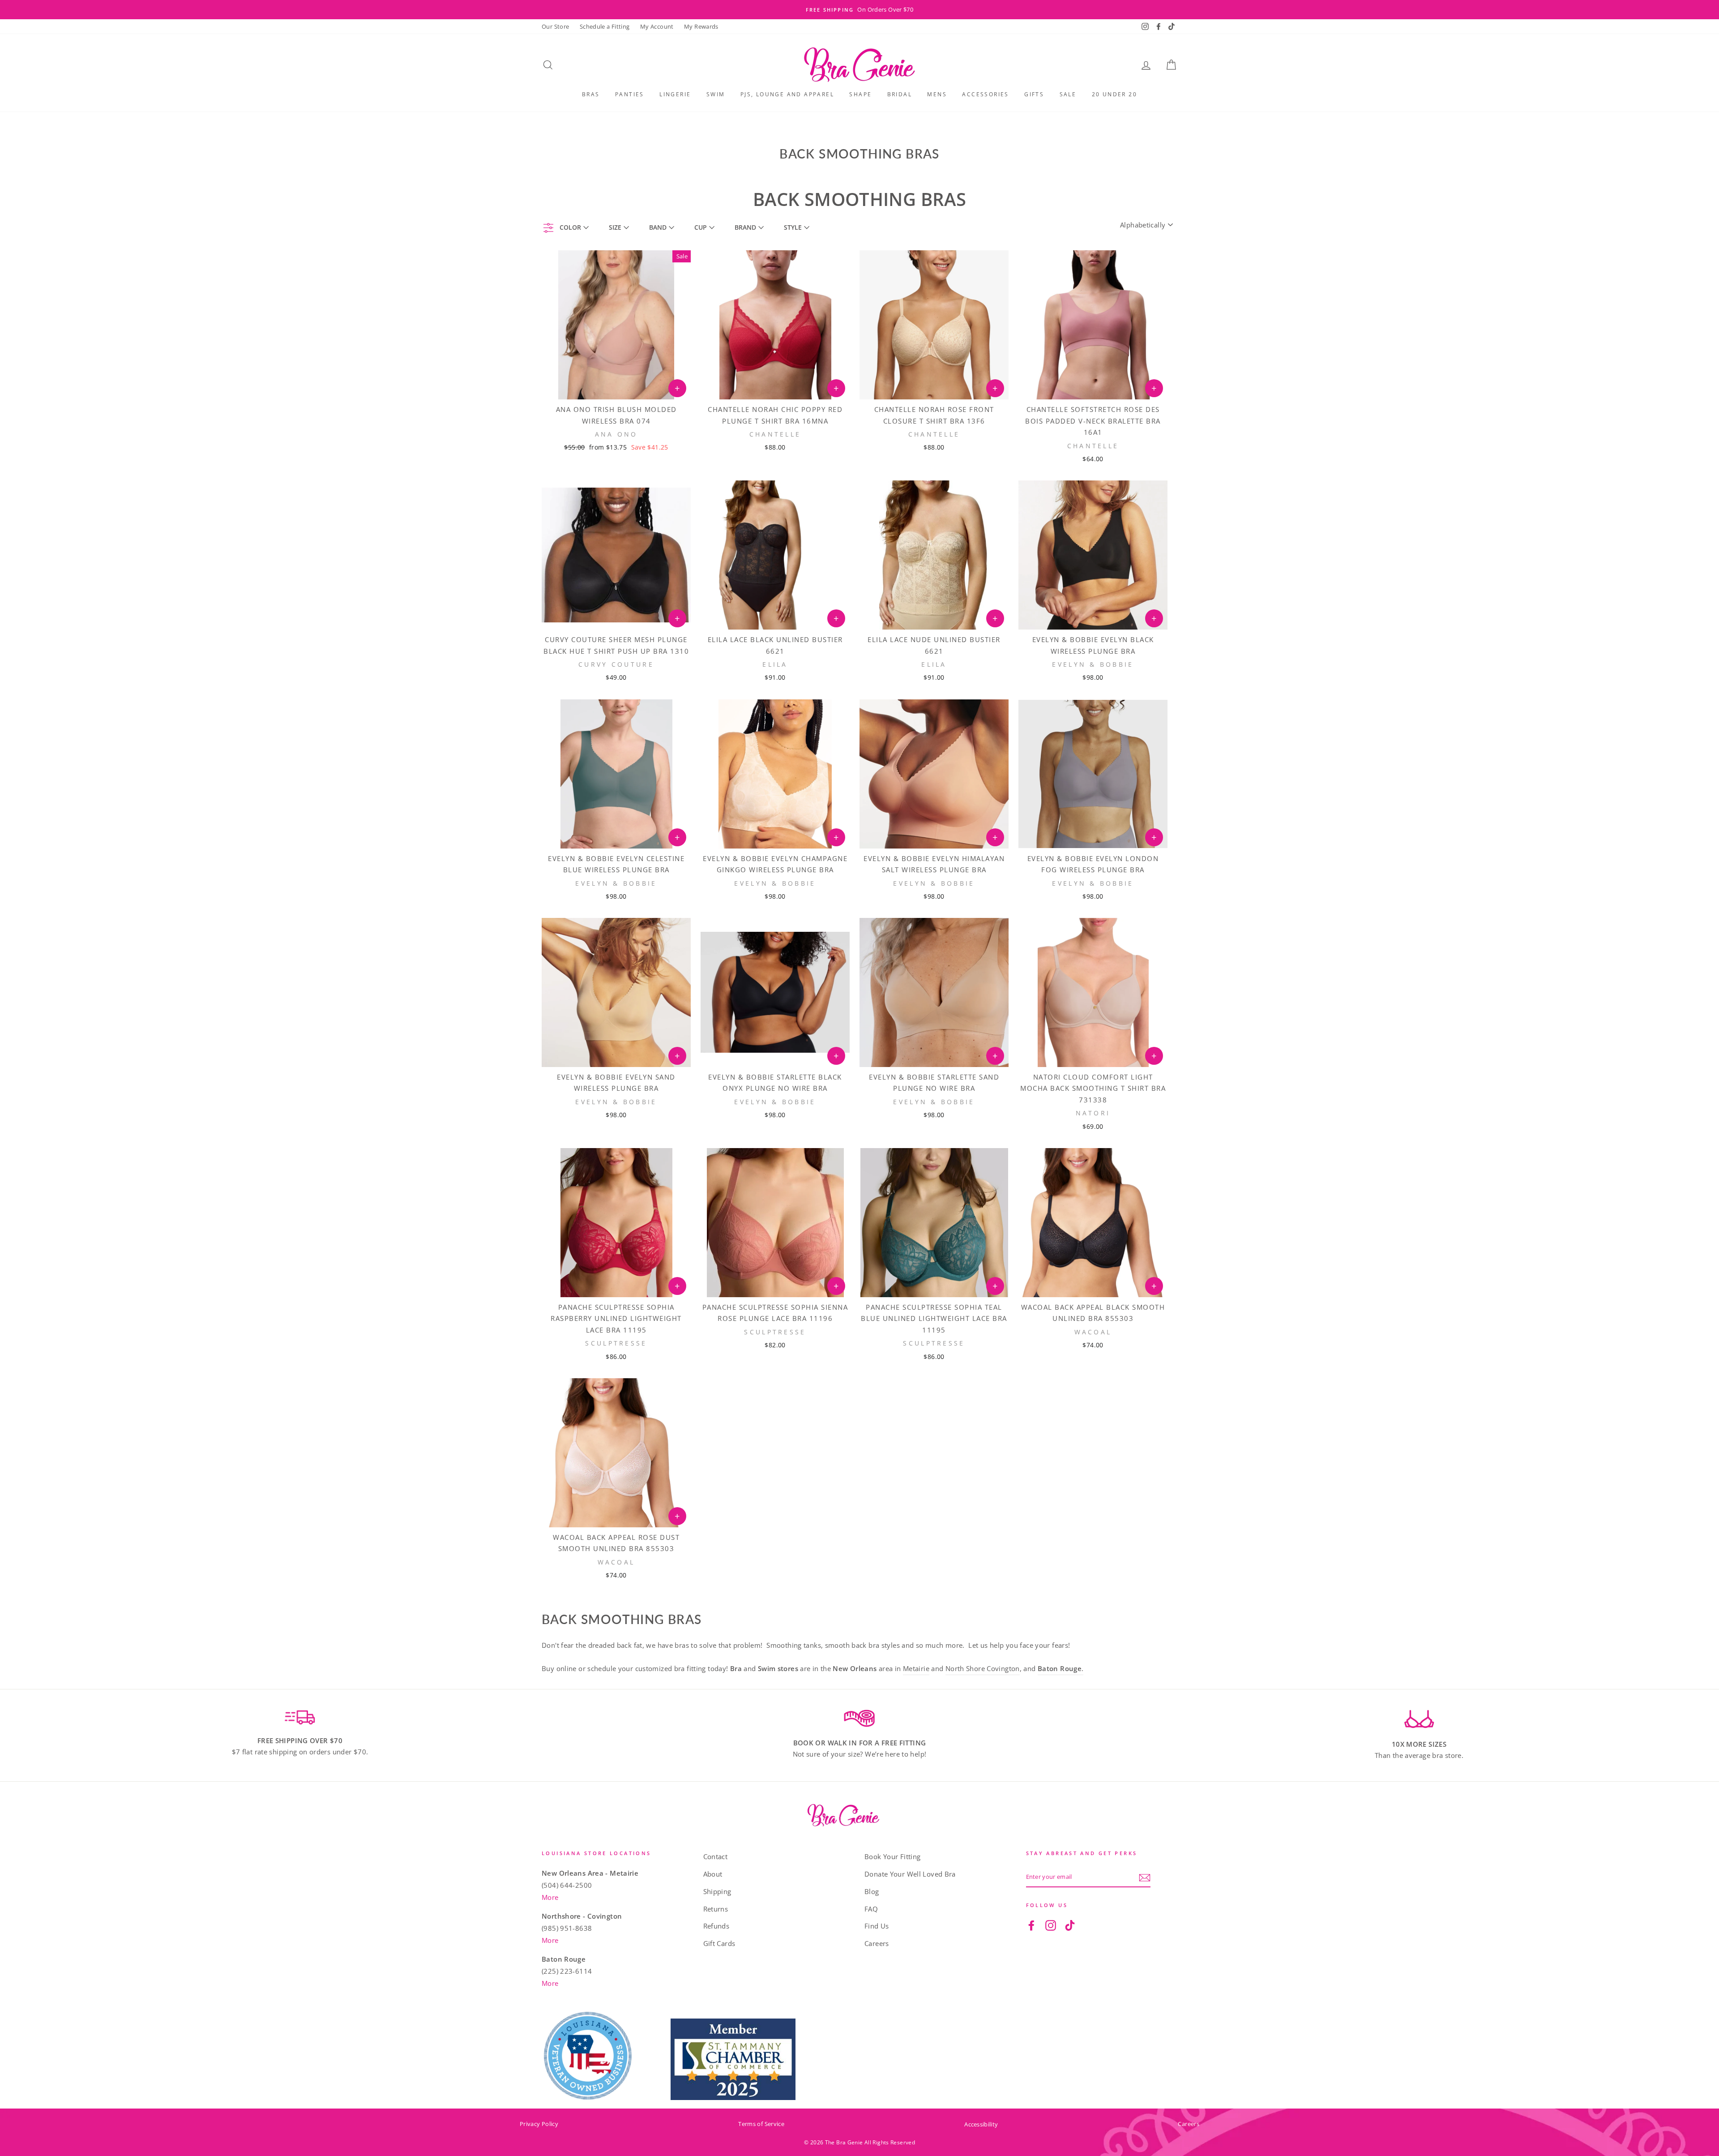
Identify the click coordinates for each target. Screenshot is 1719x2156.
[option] (859, 10)
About (713, 1874)
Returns (716, 1909)
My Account (657, 26)
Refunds (716, 1926)
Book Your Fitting (892, 1856)
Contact (716, 1856)
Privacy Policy (539, 2124)
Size (615, 227)
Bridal (900, 94)
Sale (1068, 94)
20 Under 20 (1114, 94)
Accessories (985, 94)
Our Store (555, 26)
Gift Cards (719, 1943)
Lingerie (675, 94)
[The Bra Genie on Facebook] (1031, 1925)
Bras (591, 94)
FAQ (871, 1909)
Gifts (1034, 94)
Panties (630, 94)
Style (793, 227)
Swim (716, 94)
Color (570, 227)
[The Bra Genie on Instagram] (1051, 1925)
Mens (937, 94)
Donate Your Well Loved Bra (910, 1874)
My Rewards (701, 26)
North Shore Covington (983, 1668)
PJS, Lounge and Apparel (787, 94)
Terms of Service (761, 2124)
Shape (860, 94)
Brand (745, 227)
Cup (701, 227)
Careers (877, 1943)
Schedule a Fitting (605, 26)
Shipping (717, 1891)
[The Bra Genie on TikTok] (1070, 1925)
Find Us (877, 1926)
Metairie (916, 1668)
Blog (872, 1891)
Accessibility (981, 2124)
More (550, 1897)
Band (658, 227)
